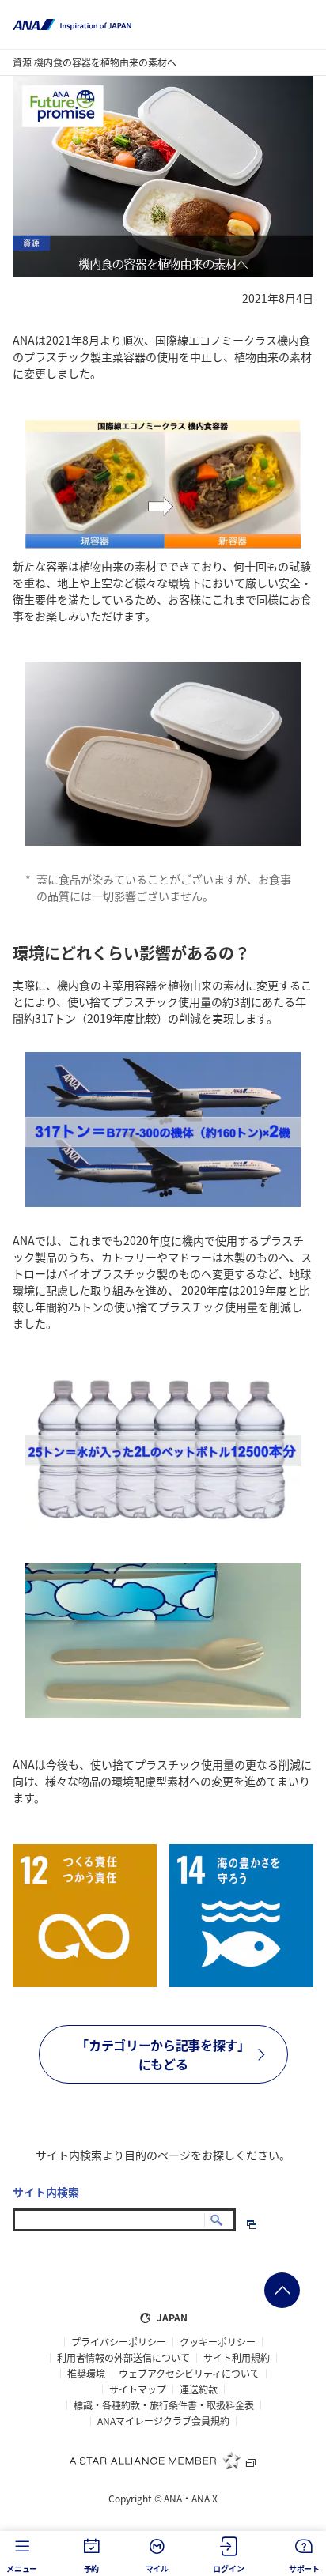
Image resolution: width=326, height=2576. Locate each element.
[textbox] (124, 2220)
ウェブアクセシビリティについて (189, 2374)
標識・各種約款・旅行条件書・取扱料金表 (164, 2405)
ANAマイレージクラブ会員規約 (163, 2421)
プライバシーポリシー (119, 2342)
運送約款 (199, 2389)
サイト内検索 (46, 2192)
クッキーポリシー (218, 2342)
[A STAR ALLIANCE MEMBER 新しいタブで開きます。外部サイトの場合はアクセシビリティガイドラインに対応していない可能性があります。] (163, 2460)
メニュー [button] (22, 2568)
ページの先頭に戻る (282, 2290)
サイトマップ (138, 2389)
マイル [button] (157, 2568)
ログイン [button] (228, 2568)
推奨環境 (86, 2374)
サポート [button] (304, 2568)
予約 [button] (92, 2568)
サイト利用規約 (237, 2358)
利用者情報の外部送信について (123, 2358)
